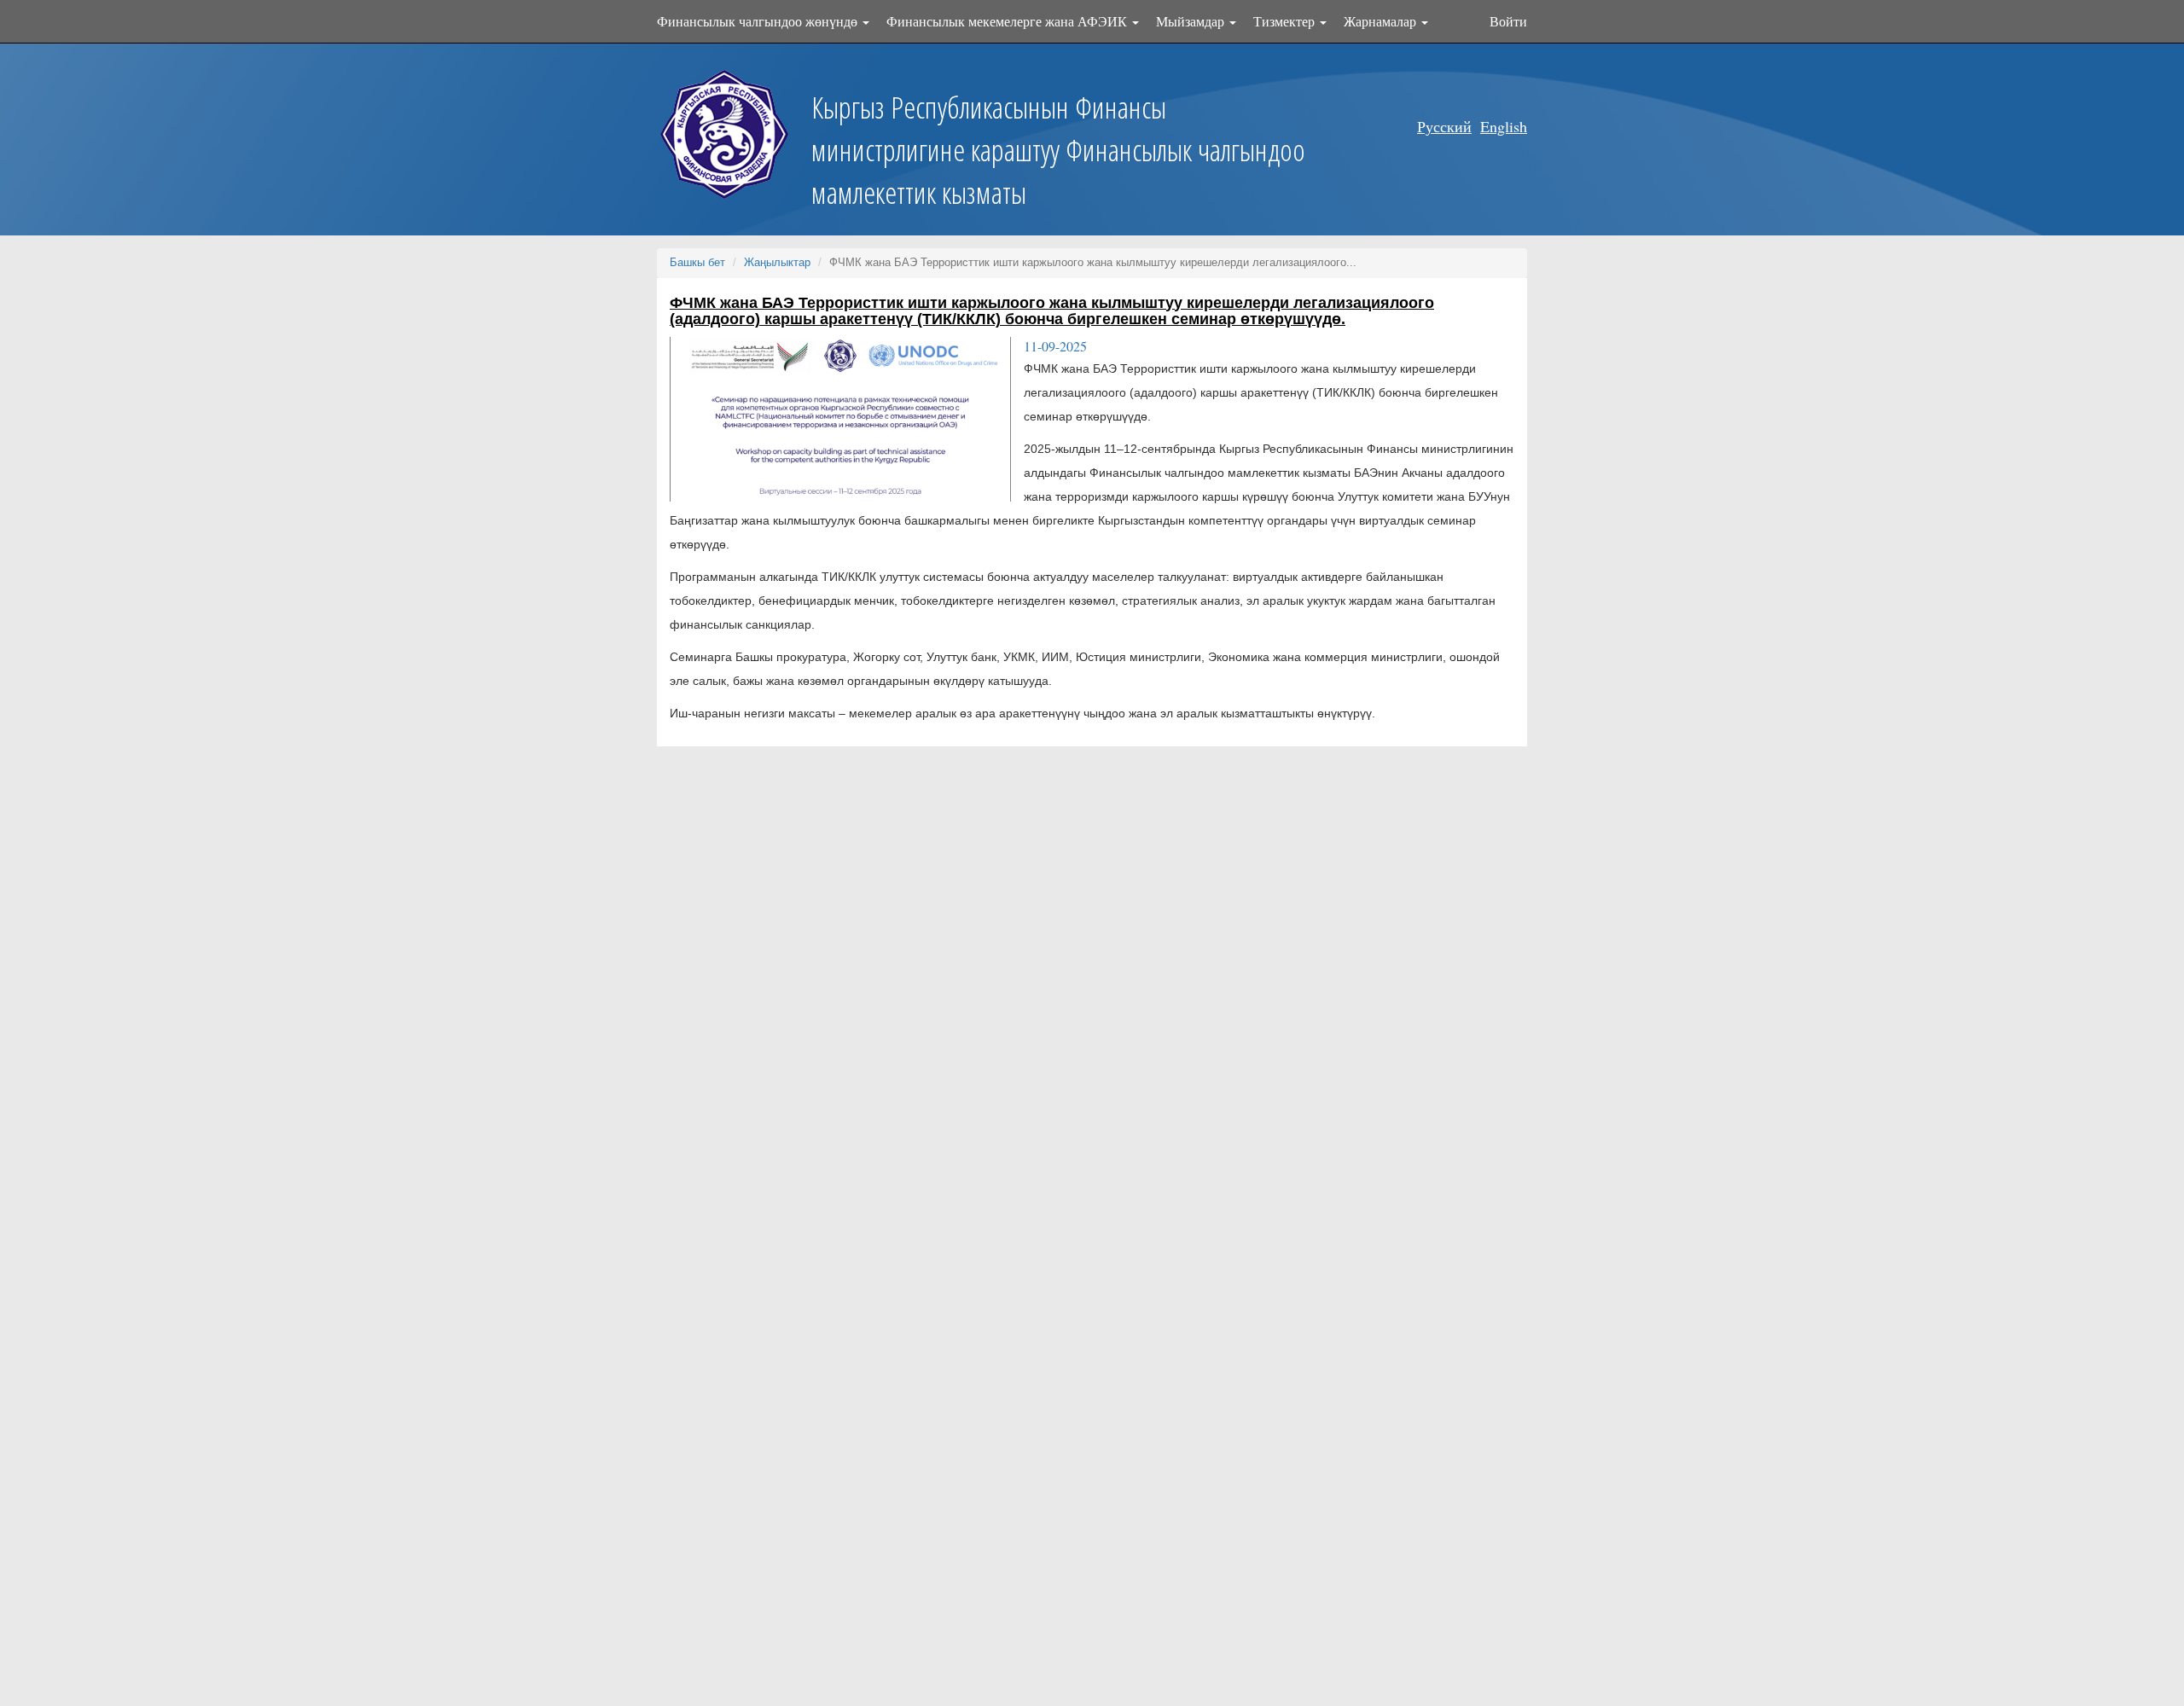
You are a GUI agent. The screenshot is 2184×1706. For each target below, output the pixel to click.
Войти (1508, 21)
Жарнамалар (1382, 21)
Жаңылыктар (777, 262)
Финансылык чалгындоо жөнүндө (759, 21)
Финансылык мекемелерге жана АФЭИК (1008, 21)
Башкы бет (697, 262)
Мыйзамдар (1192, 21)
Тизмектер (1286, 21)
